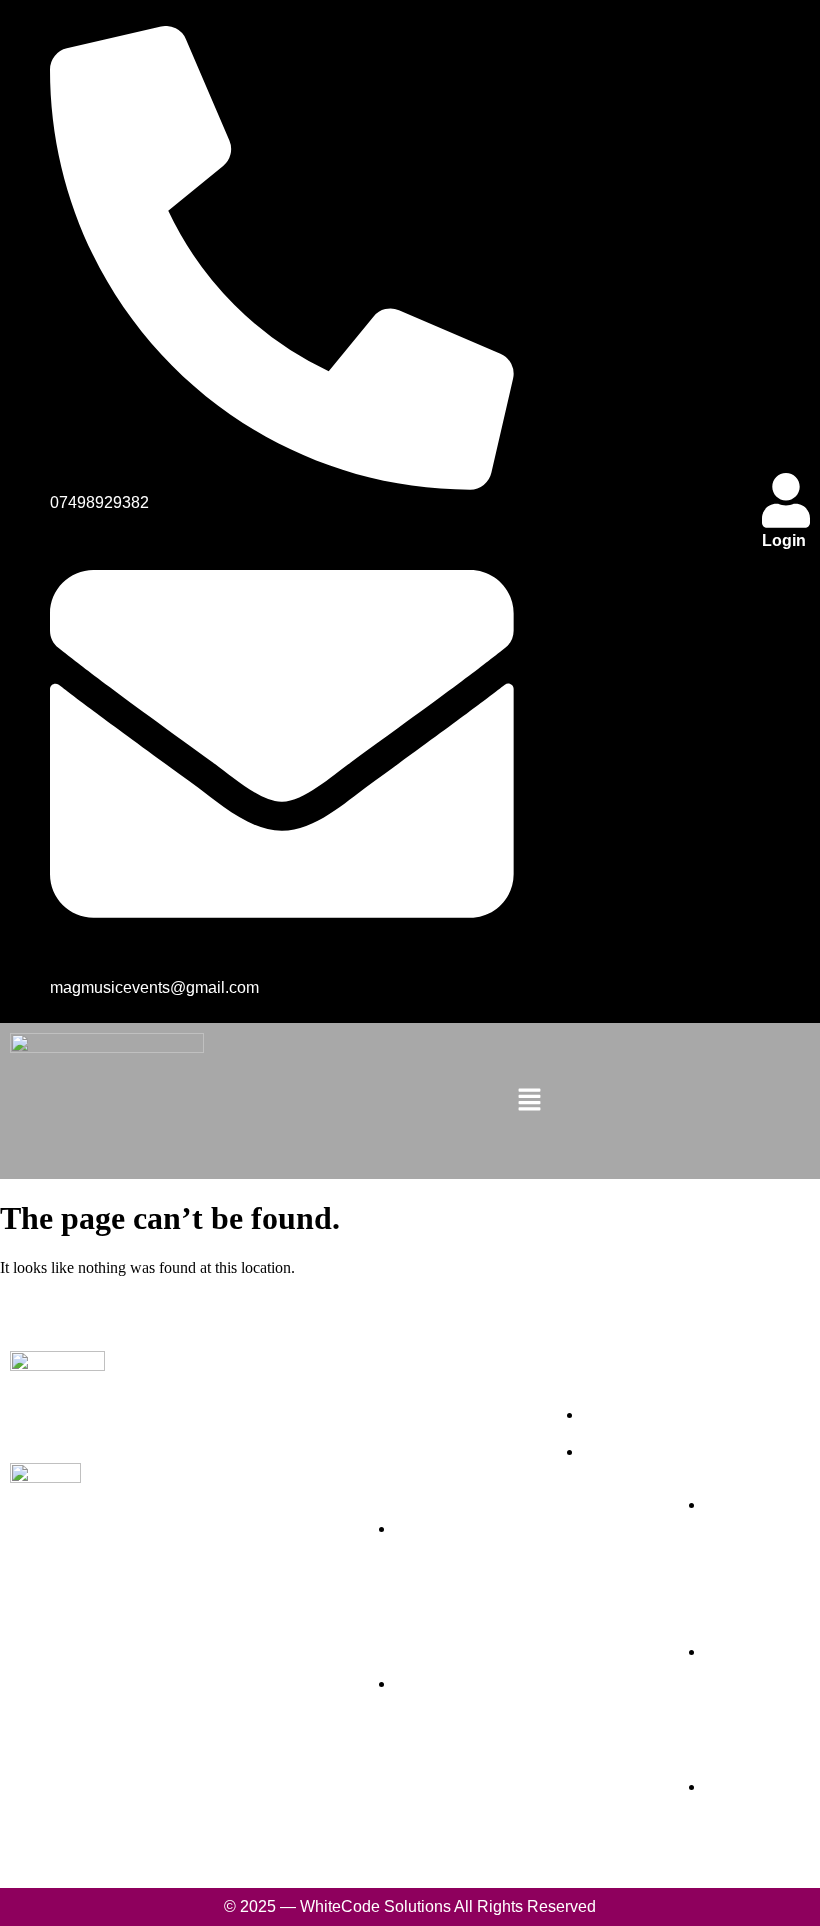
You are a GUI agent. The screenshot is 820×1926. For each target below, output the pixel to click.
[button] (530, 1101)
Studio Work (285, 1499)
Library (265, 1551)
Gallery (264, 1525)
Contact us (279, 1577)
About (261, 1447)
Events (264, 1473)
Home (260, 1421)
